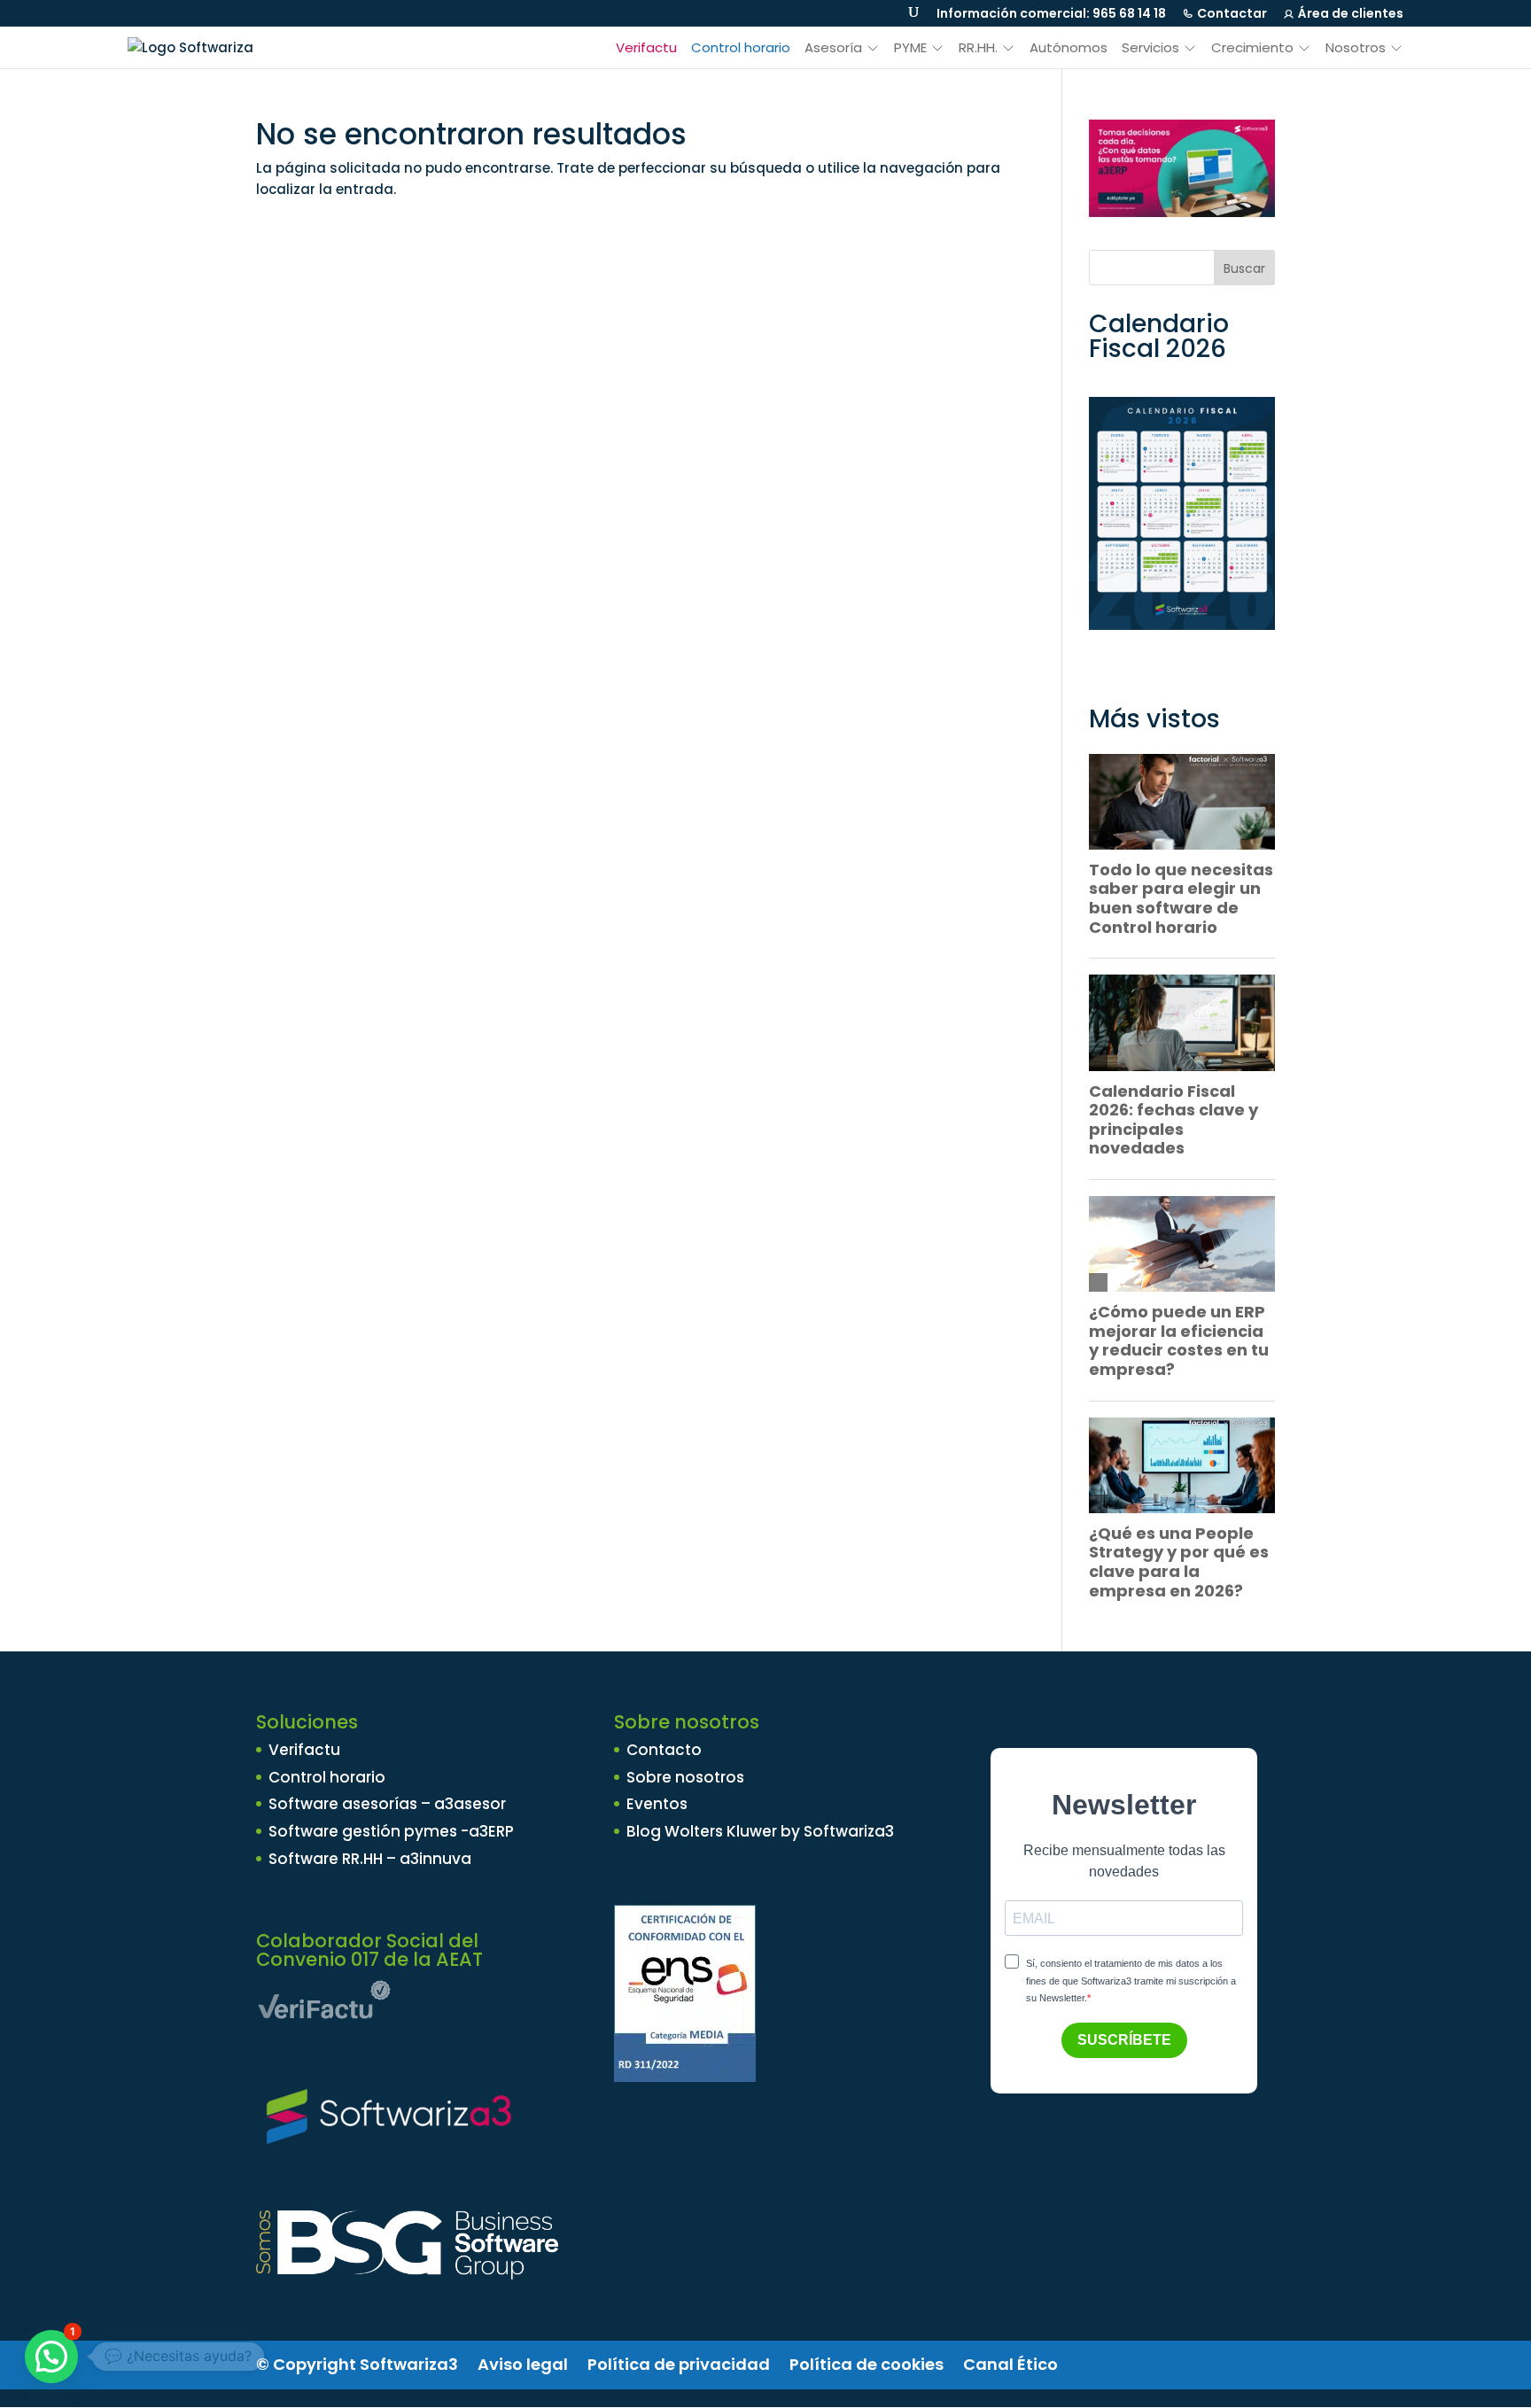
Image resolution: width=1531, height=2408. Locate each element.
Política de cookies (867, 2364)
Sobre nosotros (685, 1777)
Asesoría (833, 48)
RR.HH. (978, 48)
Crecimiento (1252, 48)
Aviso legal (523, 2364)
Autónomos (1069, 48)
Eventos (657, 1804)
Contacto (664, 1750)
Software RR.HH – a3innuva (370, 1859)
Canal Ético (1010, 2364)
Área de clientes (1351, 13)
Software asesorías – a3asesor (387, 1804)
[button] (51, 2357)
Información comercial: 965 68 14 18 (1051, 13)
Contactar (1232, 13)
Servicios (1150, 48)
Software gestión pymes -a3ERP (391, 1831)
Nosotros (1356, 48)
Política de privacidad (679, 2364)
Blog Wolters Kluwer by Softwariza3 (760, 1831)
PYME (910, 48)
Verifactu (646, 48)
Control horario (741, 48)
